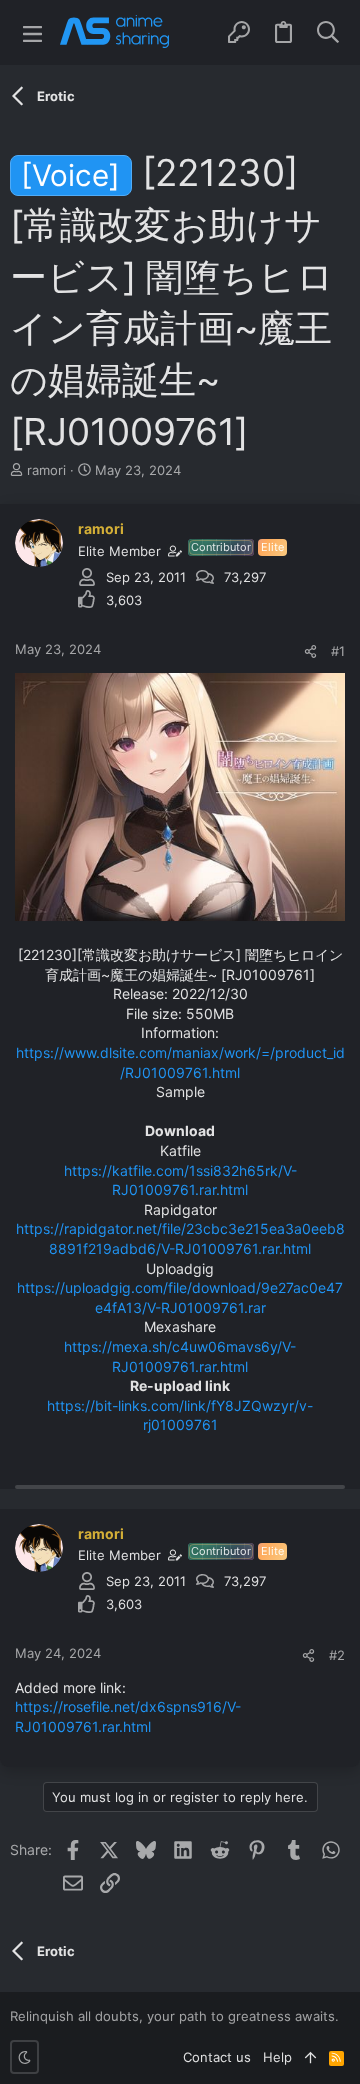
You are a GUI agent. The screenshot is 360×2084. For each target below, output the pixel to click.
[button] (32, 32)
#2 (337, 1655)
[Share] (310, 651)
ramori (46, 470)
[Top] (310, 2057)
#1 (338, 651)
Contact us (217, 2057)
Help (277, 2057)
